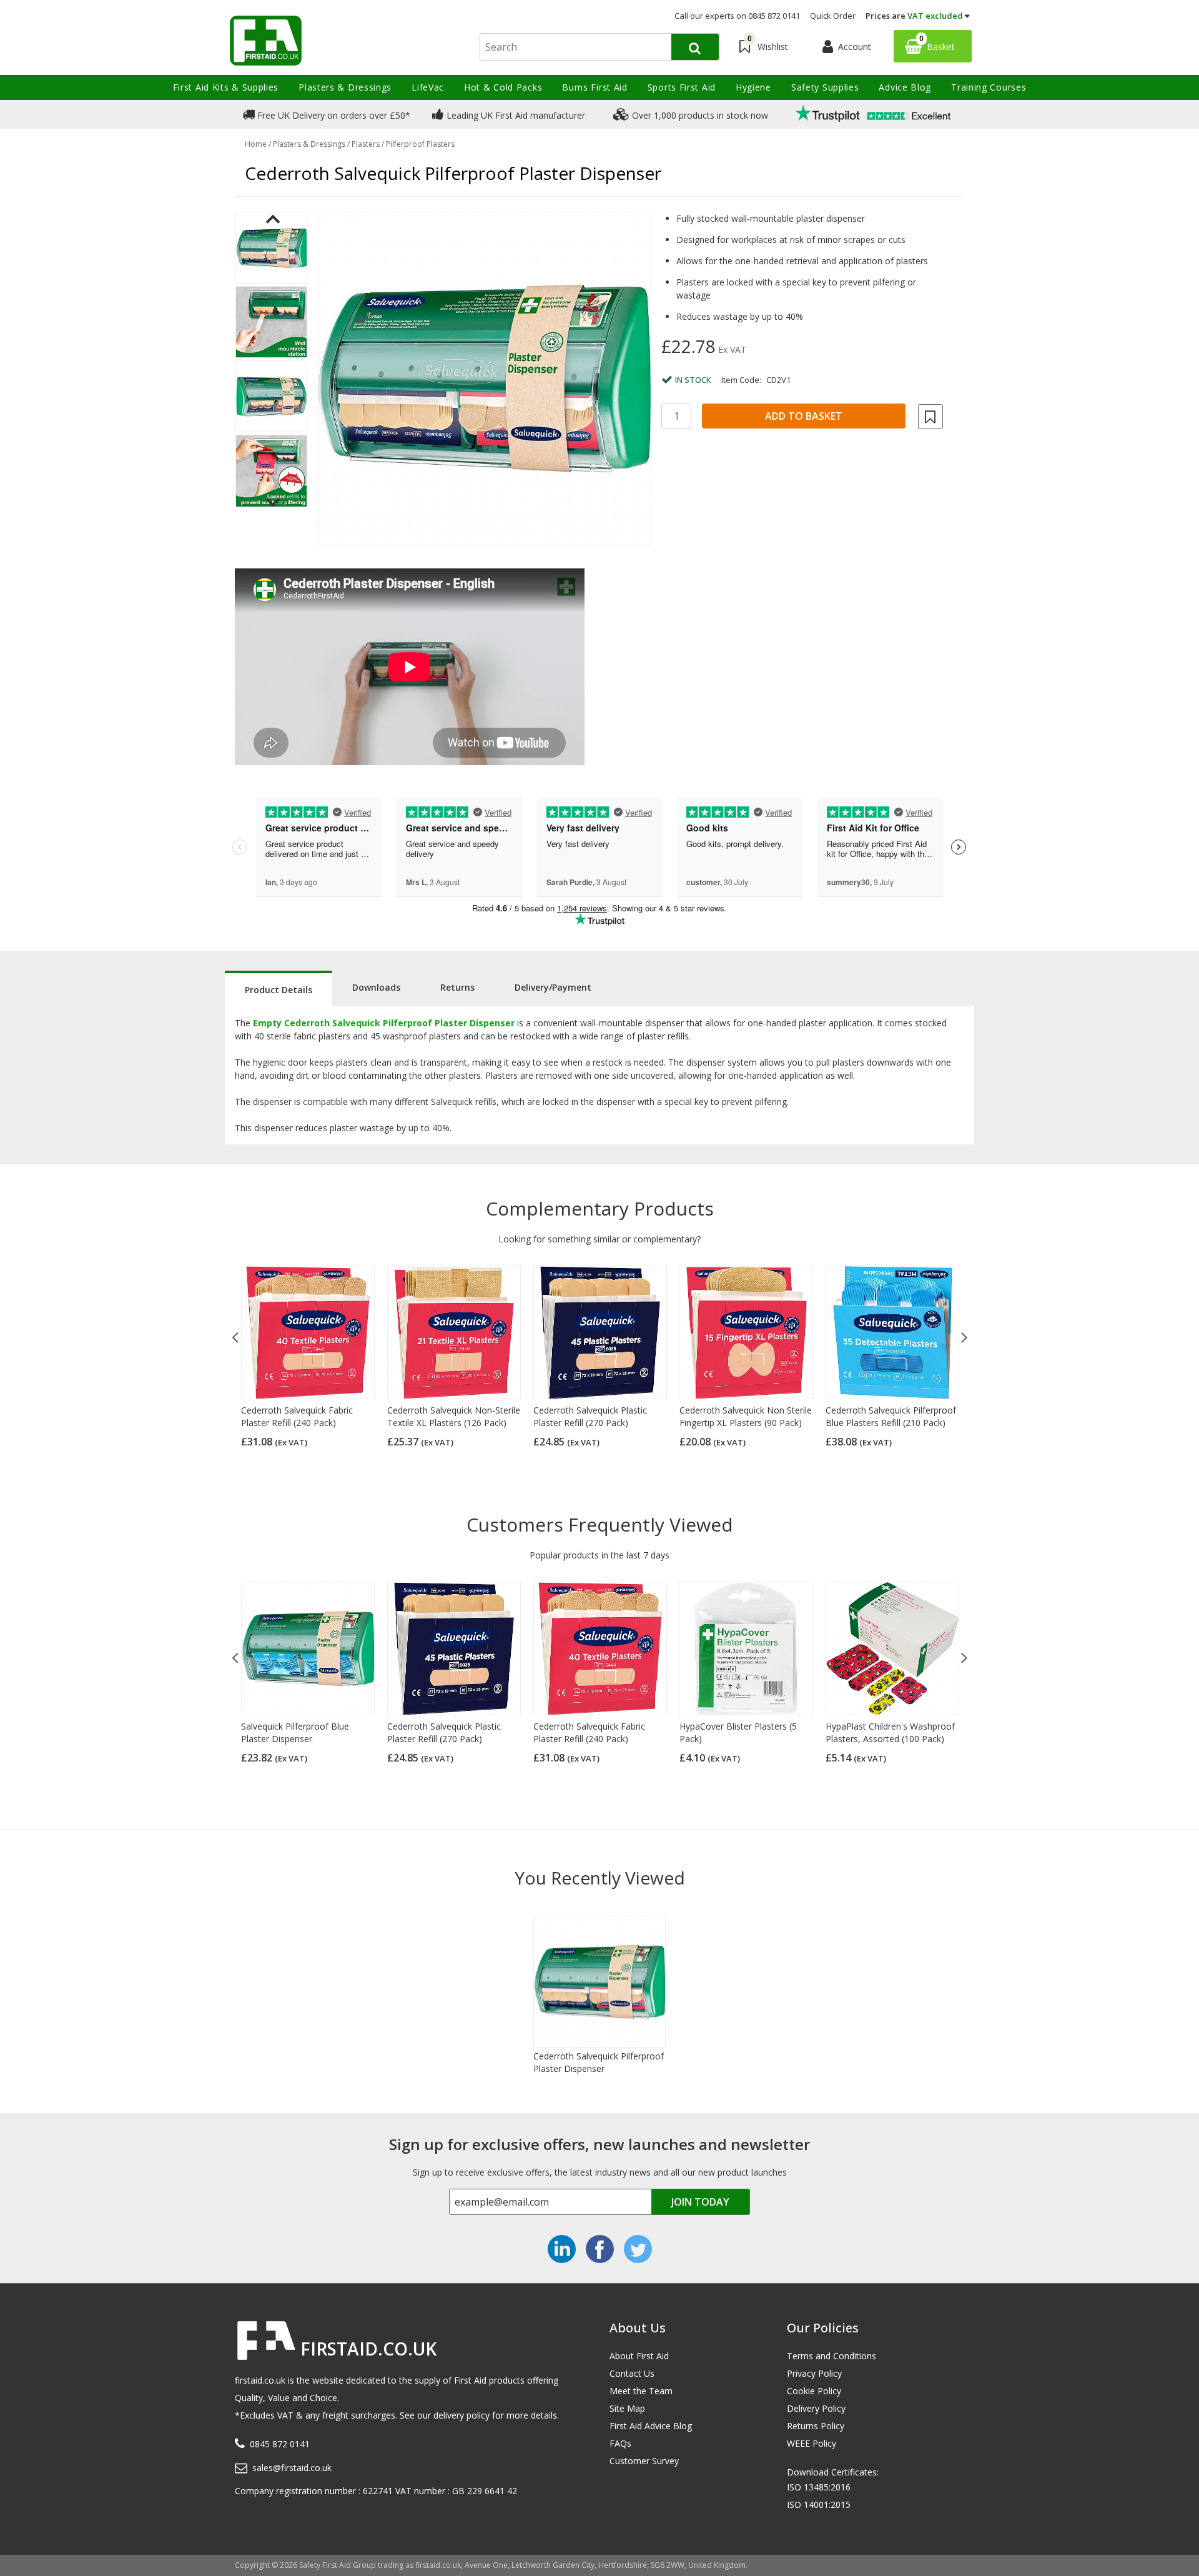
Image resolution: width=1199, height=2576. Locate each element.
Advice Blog (905, 87)
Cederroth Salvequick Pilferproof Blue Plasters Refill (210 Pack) (891, 1416)
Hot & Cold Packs (503, 87)
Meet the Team (641, 2391)
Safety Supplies (825, 87)
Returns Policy (816, 2426)
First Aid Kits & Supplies (226, 87)
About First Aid (639, 2356)
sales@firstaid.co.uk (292, 2468)
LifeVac (428, 87)
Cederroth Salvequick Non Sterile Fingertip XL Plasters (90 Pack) (746, 1416)
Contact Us (632, 2373)
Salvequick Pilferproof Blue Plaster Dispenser (295, 1732)
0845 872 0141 (280, 2444)
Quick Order (833, 16)
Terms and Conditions (831, 2356)
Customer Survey (644, 2461)
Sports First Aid (682, 87)
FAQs (620, 2443)
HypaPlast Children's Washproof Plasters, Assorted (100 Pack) (890, 1732)
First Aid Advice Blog (651, 2426)
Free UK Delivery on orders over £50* (333, 115)
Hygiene (753, 87)
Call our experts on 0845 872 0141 (737, 16)
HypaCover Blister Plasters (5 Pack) (738, 1732)
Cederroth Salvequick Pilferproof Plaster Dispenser (599, 2062)
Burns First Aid (595, 87)
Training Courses (989, 87)
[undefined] (485, 379)
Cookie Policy (814, 2391)
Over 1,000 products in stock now (699, 115)
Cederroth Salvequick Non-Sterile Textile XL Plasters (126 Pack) (454, 1416)
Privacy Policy (814, 2373)
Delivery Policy (816, 2408)
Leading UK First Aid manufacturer (515, 115)
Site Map (627, 2408)
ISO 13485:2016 (819, 2487)
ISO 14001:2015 (819, 2504)
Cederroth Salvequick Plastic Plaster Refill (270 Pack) (590, 1416)
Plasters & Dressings (345, 87)
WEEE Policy (812, 2443)
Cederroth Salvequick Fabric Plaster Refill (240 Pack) (297, 1416)
